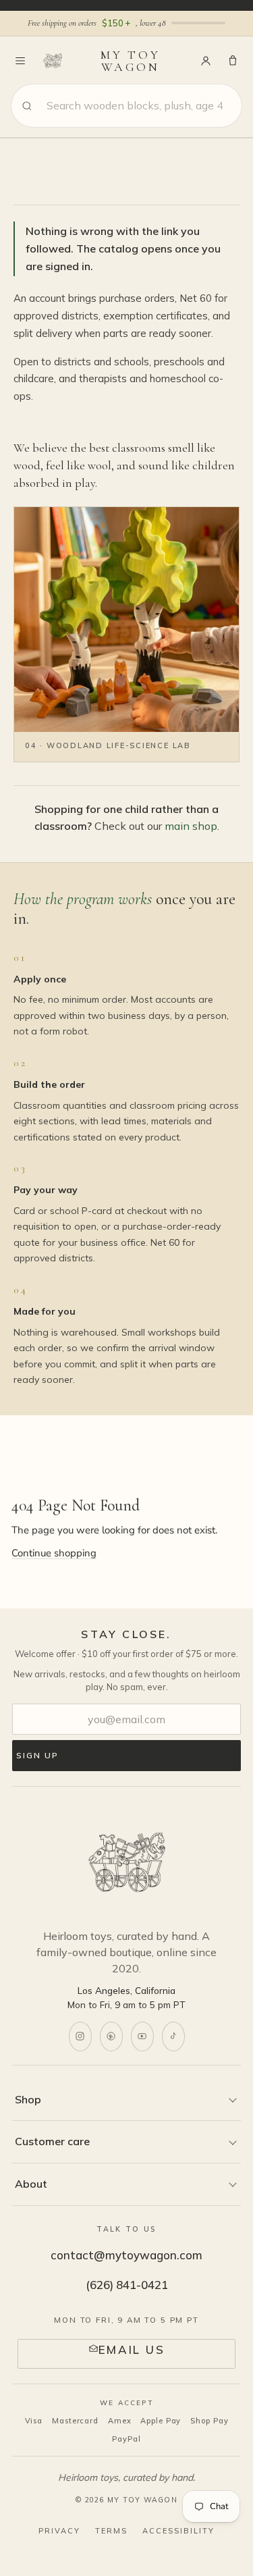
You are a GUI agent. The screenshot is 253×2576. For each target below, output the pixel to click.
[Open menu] (20, 61)
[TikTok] (173, 2036)
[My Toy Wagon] (127, 1864)
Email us (132, 2349)
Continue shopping (54, 1553)
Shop (28, 2099)
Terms (111, 2531)
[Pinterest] (111, 2036)
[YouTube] (142, 2036)
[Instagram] (80, 2036)
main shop (191, 826)
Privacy (59, 2531)
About (31, 2184)
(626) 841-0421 (127, 2285)
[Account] (206, 61)
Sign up (37, 1755)
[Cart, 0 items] (233, 61)
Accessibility (178, 2531)
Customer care (52, 2141)
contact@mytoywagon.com (126, 2255)
